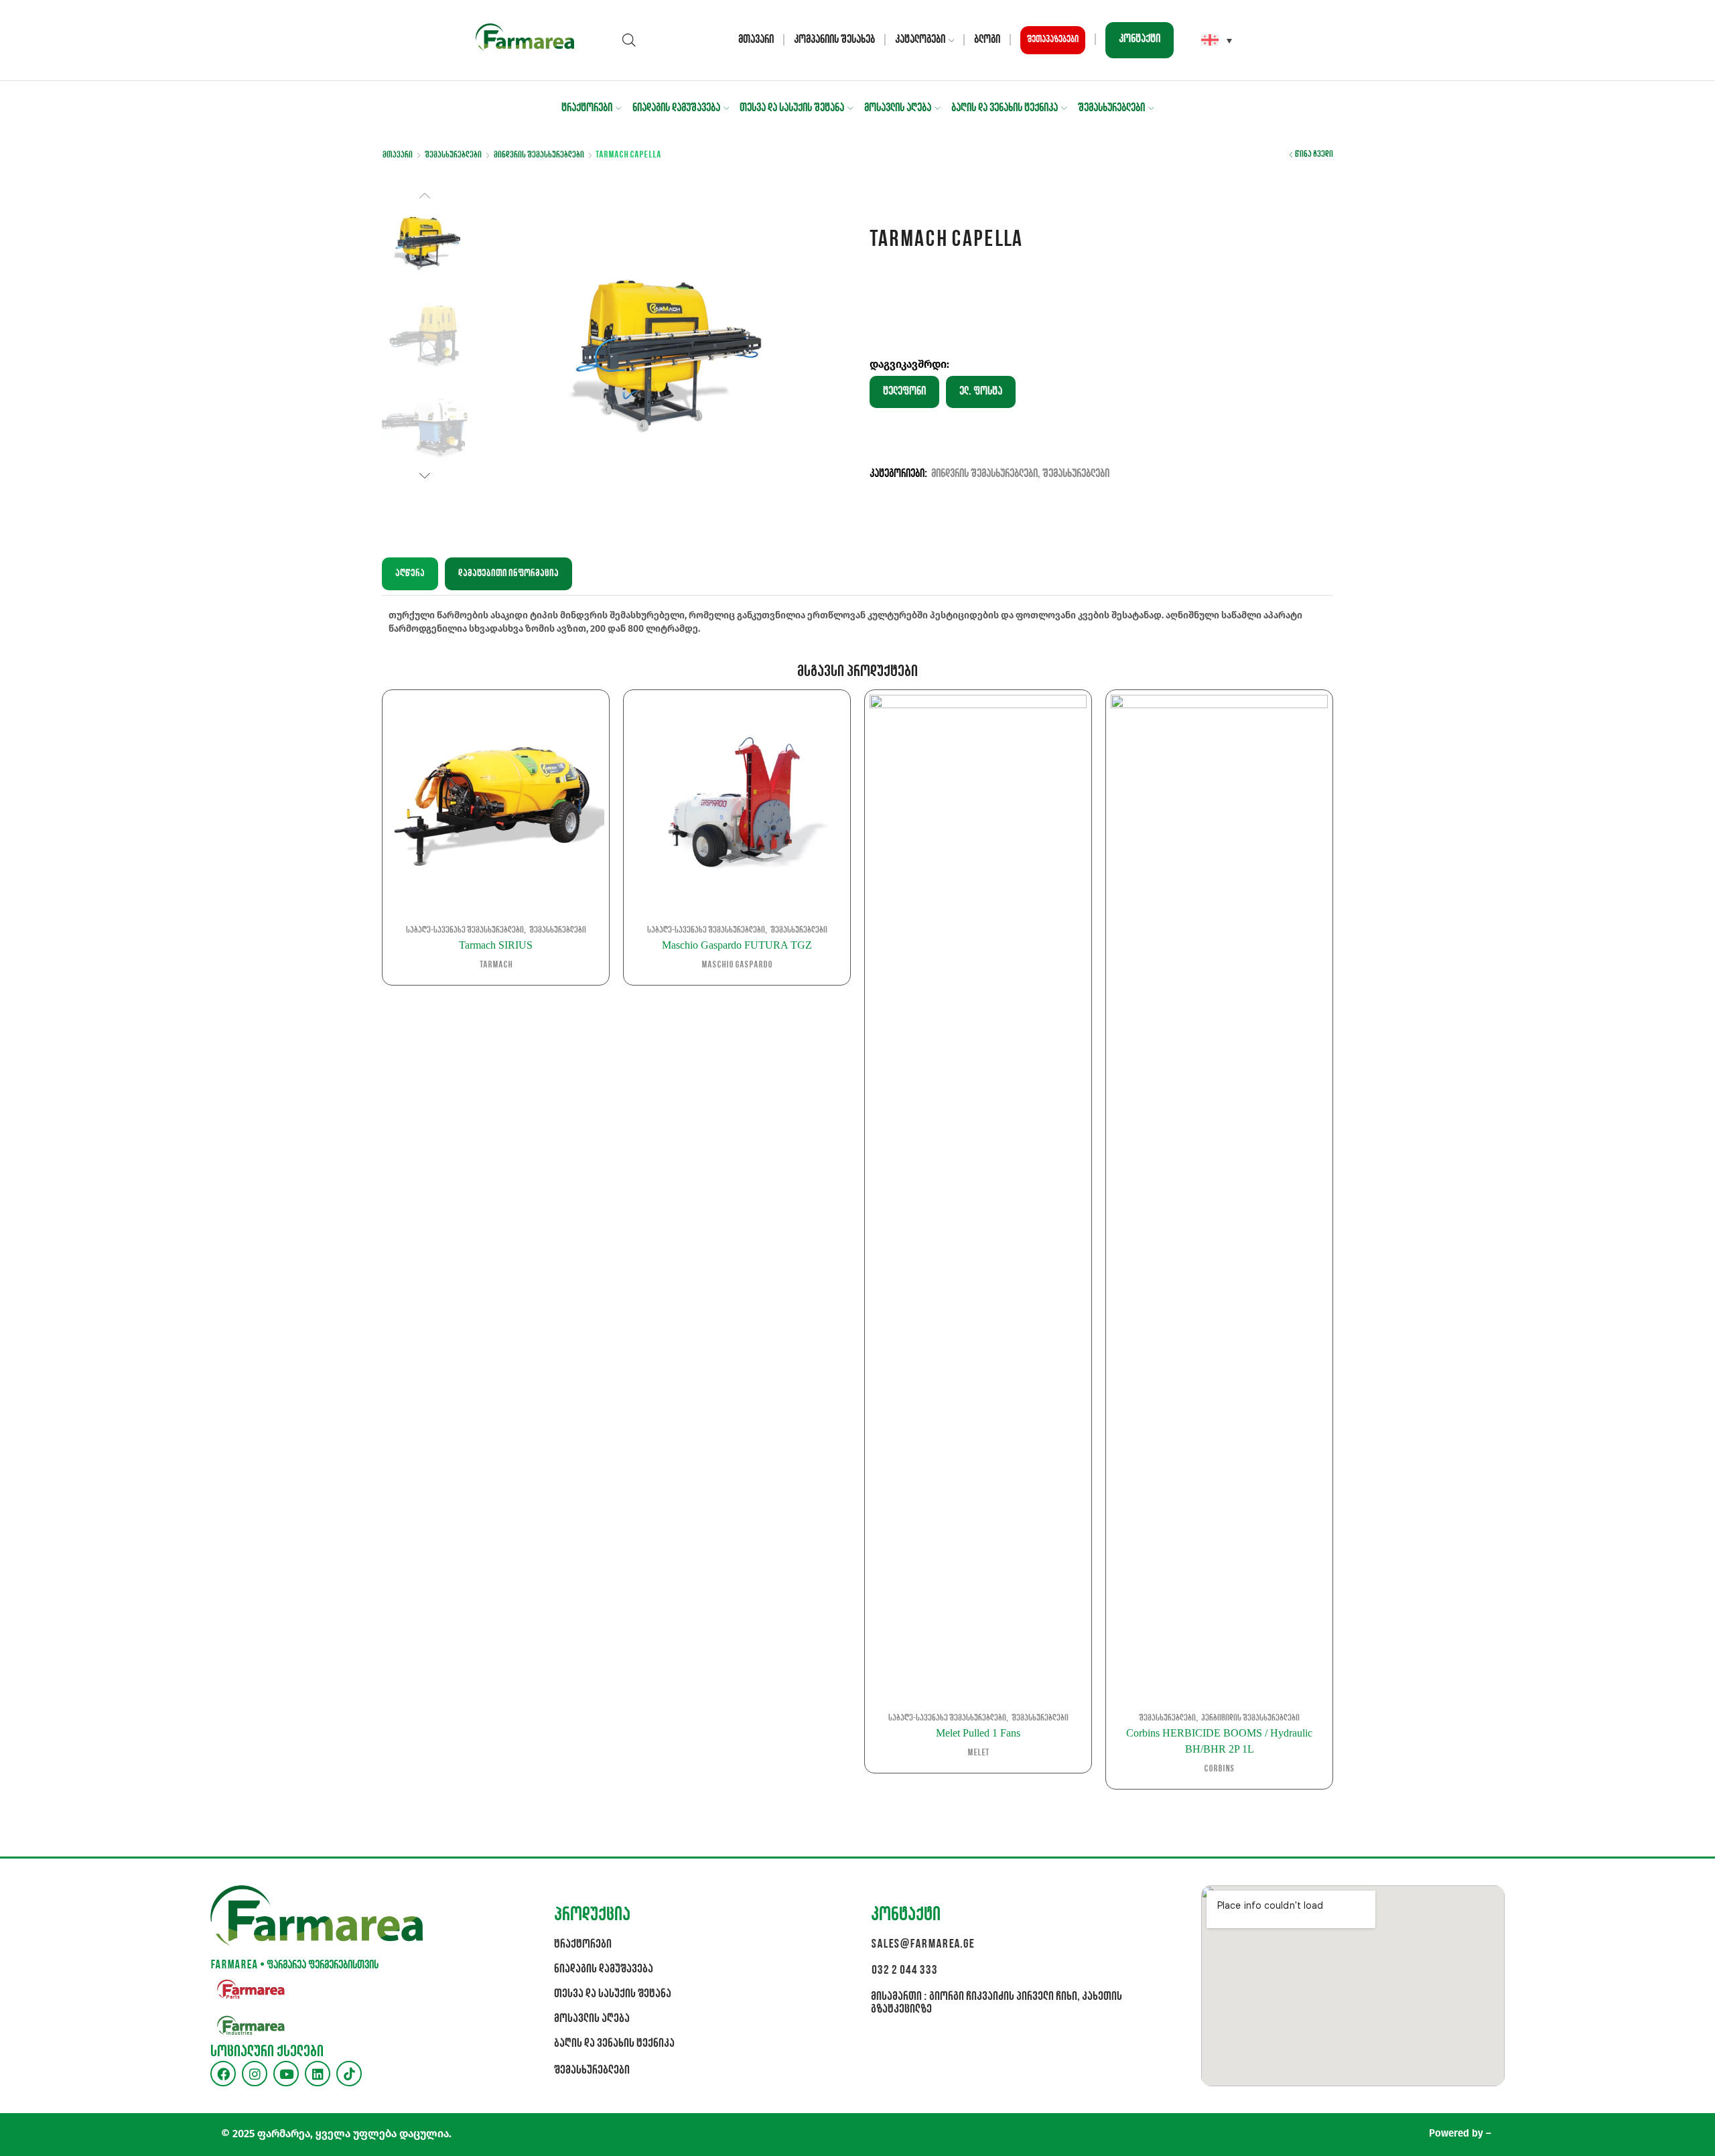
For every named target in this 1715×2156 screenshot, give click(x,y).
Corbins (1219, 1769)
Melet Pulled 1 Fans (978, 1733)
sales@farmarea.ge (922, 1945)
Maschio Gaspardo (737, 965)
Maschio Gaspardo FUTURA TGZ (737, 945)
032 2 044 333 (904, 1971)
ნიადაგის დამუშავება (676, 108)
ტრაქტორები (587, 108)
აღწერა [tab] (410, 574)
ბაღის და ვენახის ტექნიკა (1005, 108)
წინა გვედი (1314, 154)
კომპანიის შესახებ (834, 40)
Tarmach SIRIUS (496, 945)
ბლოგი (987, 40)
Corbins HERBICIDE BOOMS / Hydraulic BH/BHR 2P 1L (1219, 1741)
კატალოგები (920, 40)
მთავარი (756, 40)
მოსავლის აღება (898, 108)
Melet (978, 1753)
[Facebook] (223, 2074)
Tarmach (496, 965)
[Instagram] (255, 2074)
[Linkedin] (318, 2074)
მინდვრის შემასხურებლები (539, 155)
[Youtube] (286, 2074)
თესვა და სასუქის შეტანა (792, 108)
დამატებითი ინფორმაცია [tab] (508, 574)
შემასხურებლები (1111, 108)
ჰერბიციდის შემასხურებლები (1250, 1718)
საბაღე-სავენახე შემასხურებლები (465, 930)
